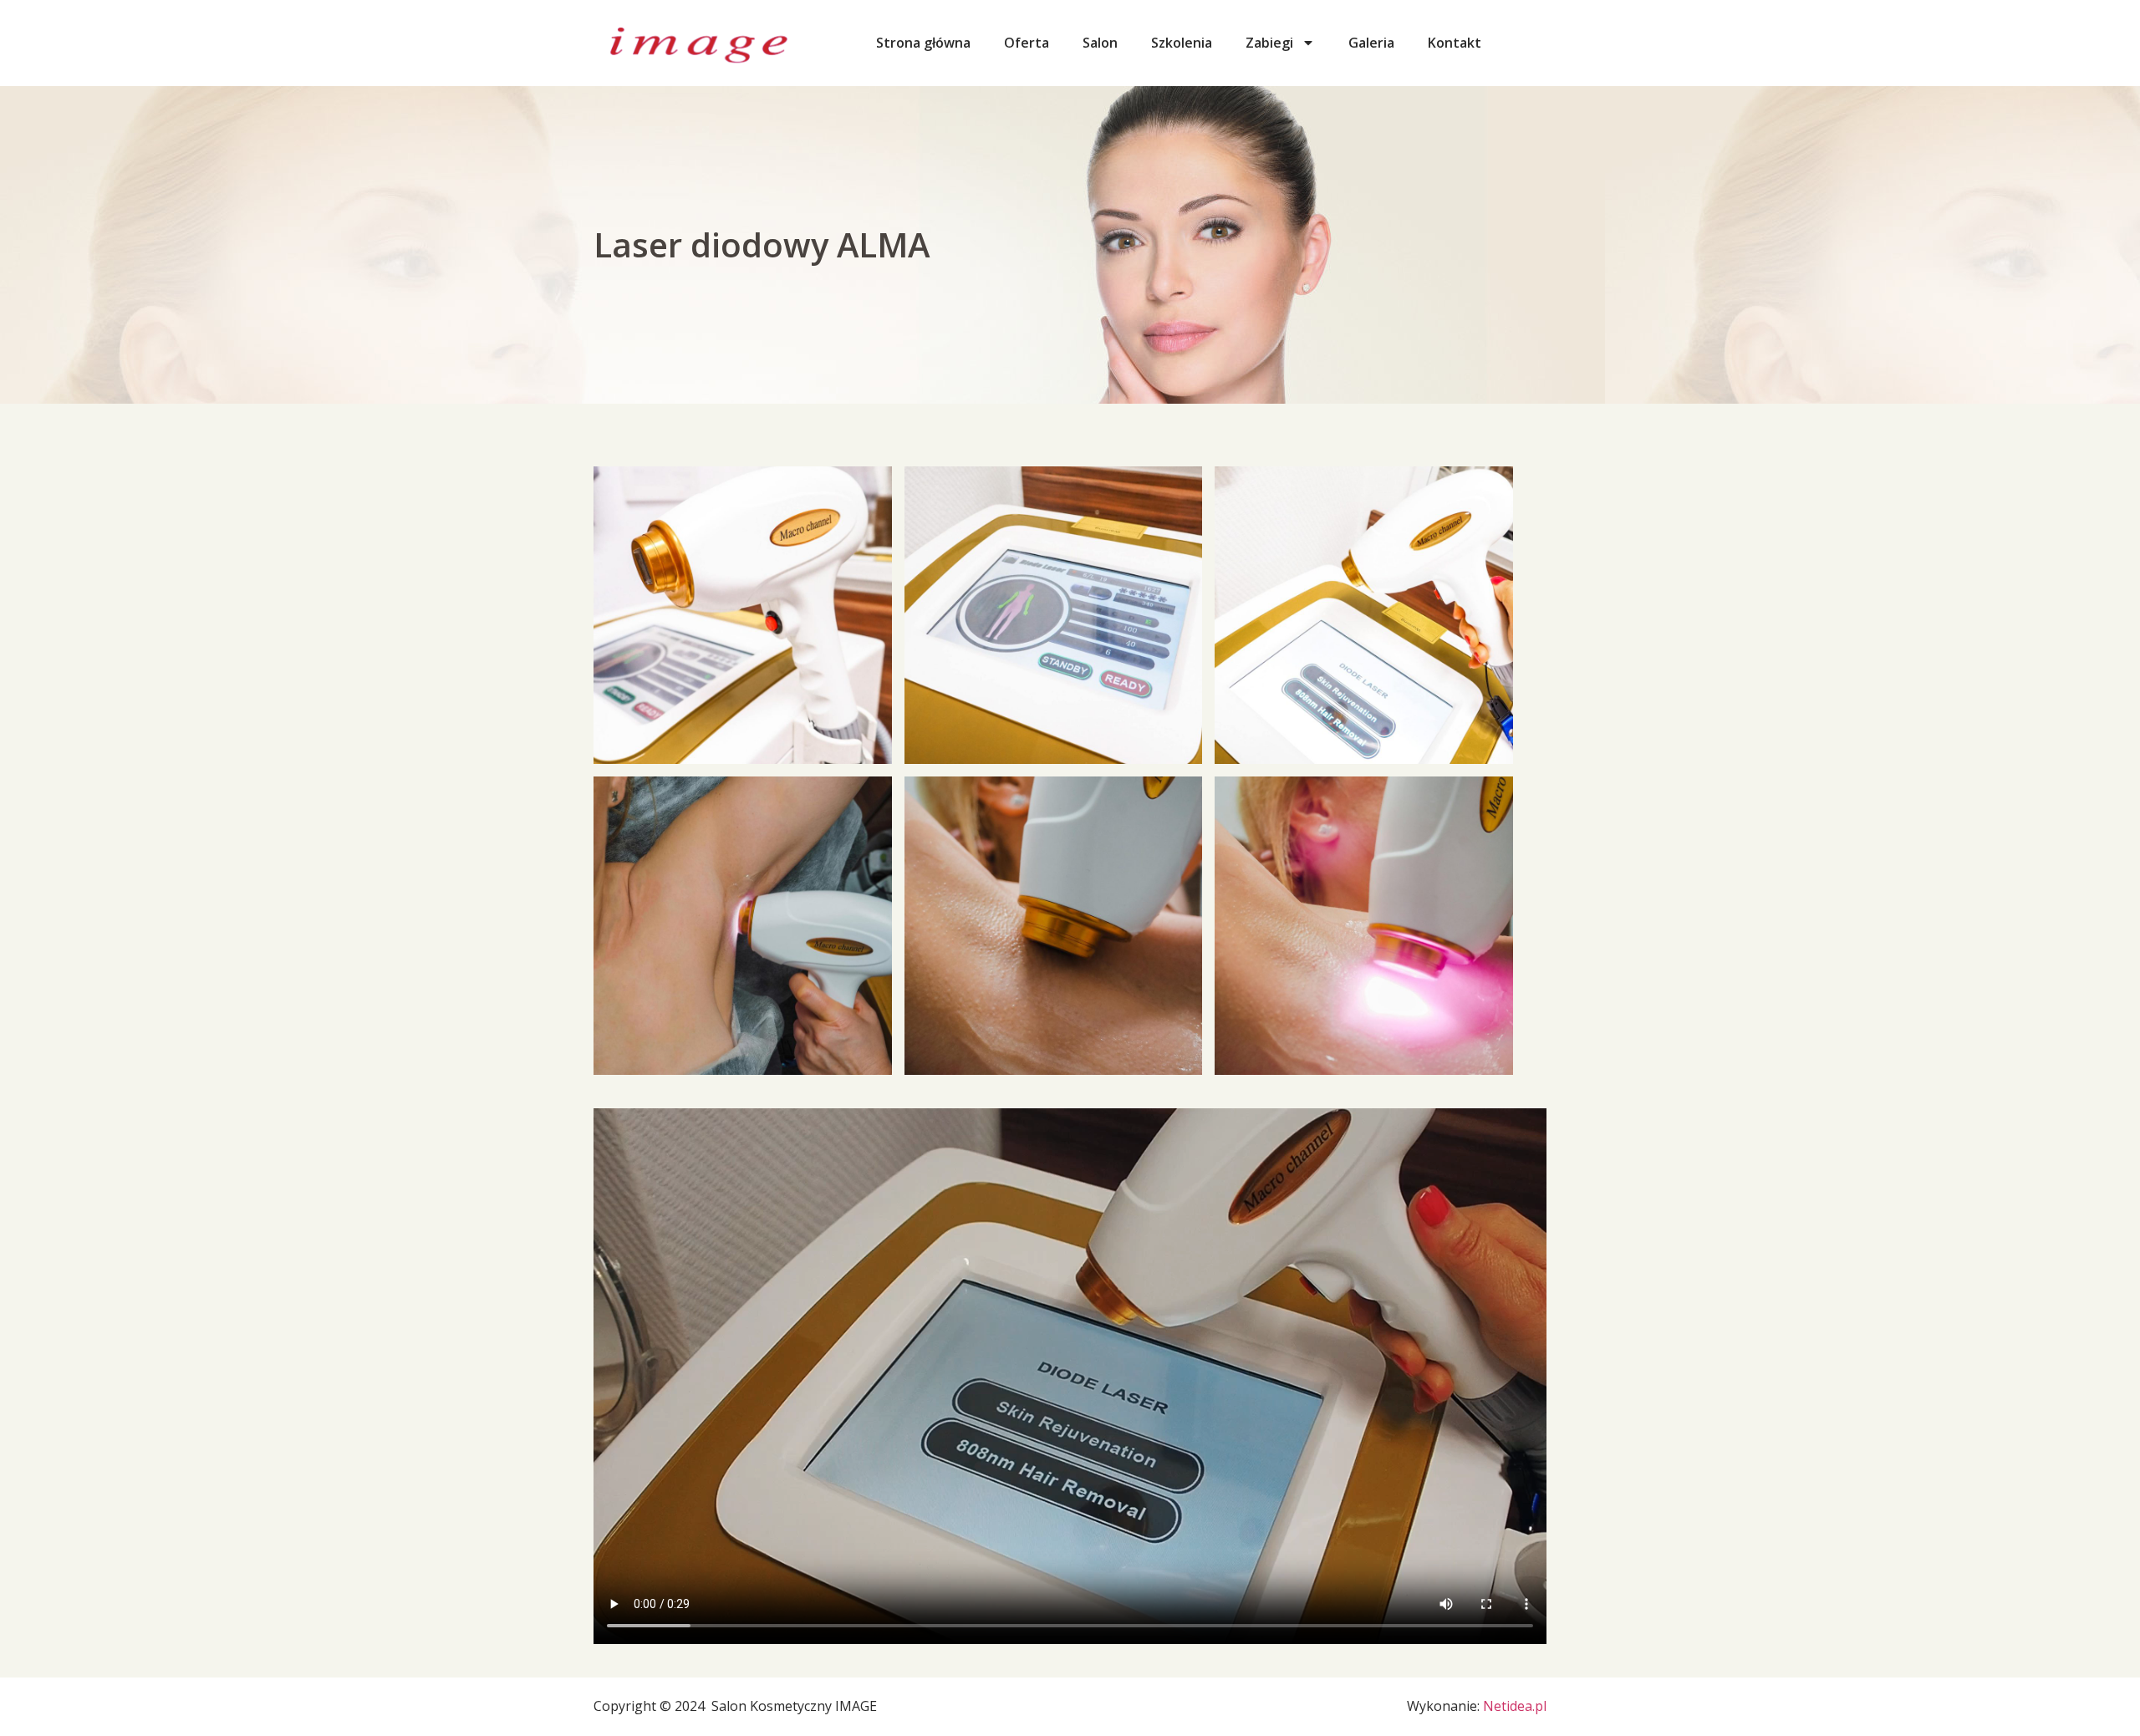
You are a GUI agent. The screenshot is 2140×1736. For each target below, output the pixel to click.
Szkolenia (1182, 43)
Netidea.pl (1515, 1706)
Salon (1100, 43)
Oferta (1027, 43)
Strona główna (923, 43)
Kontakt (1455, 43)
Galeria (1371, 43)
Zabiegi (1269, 43)
